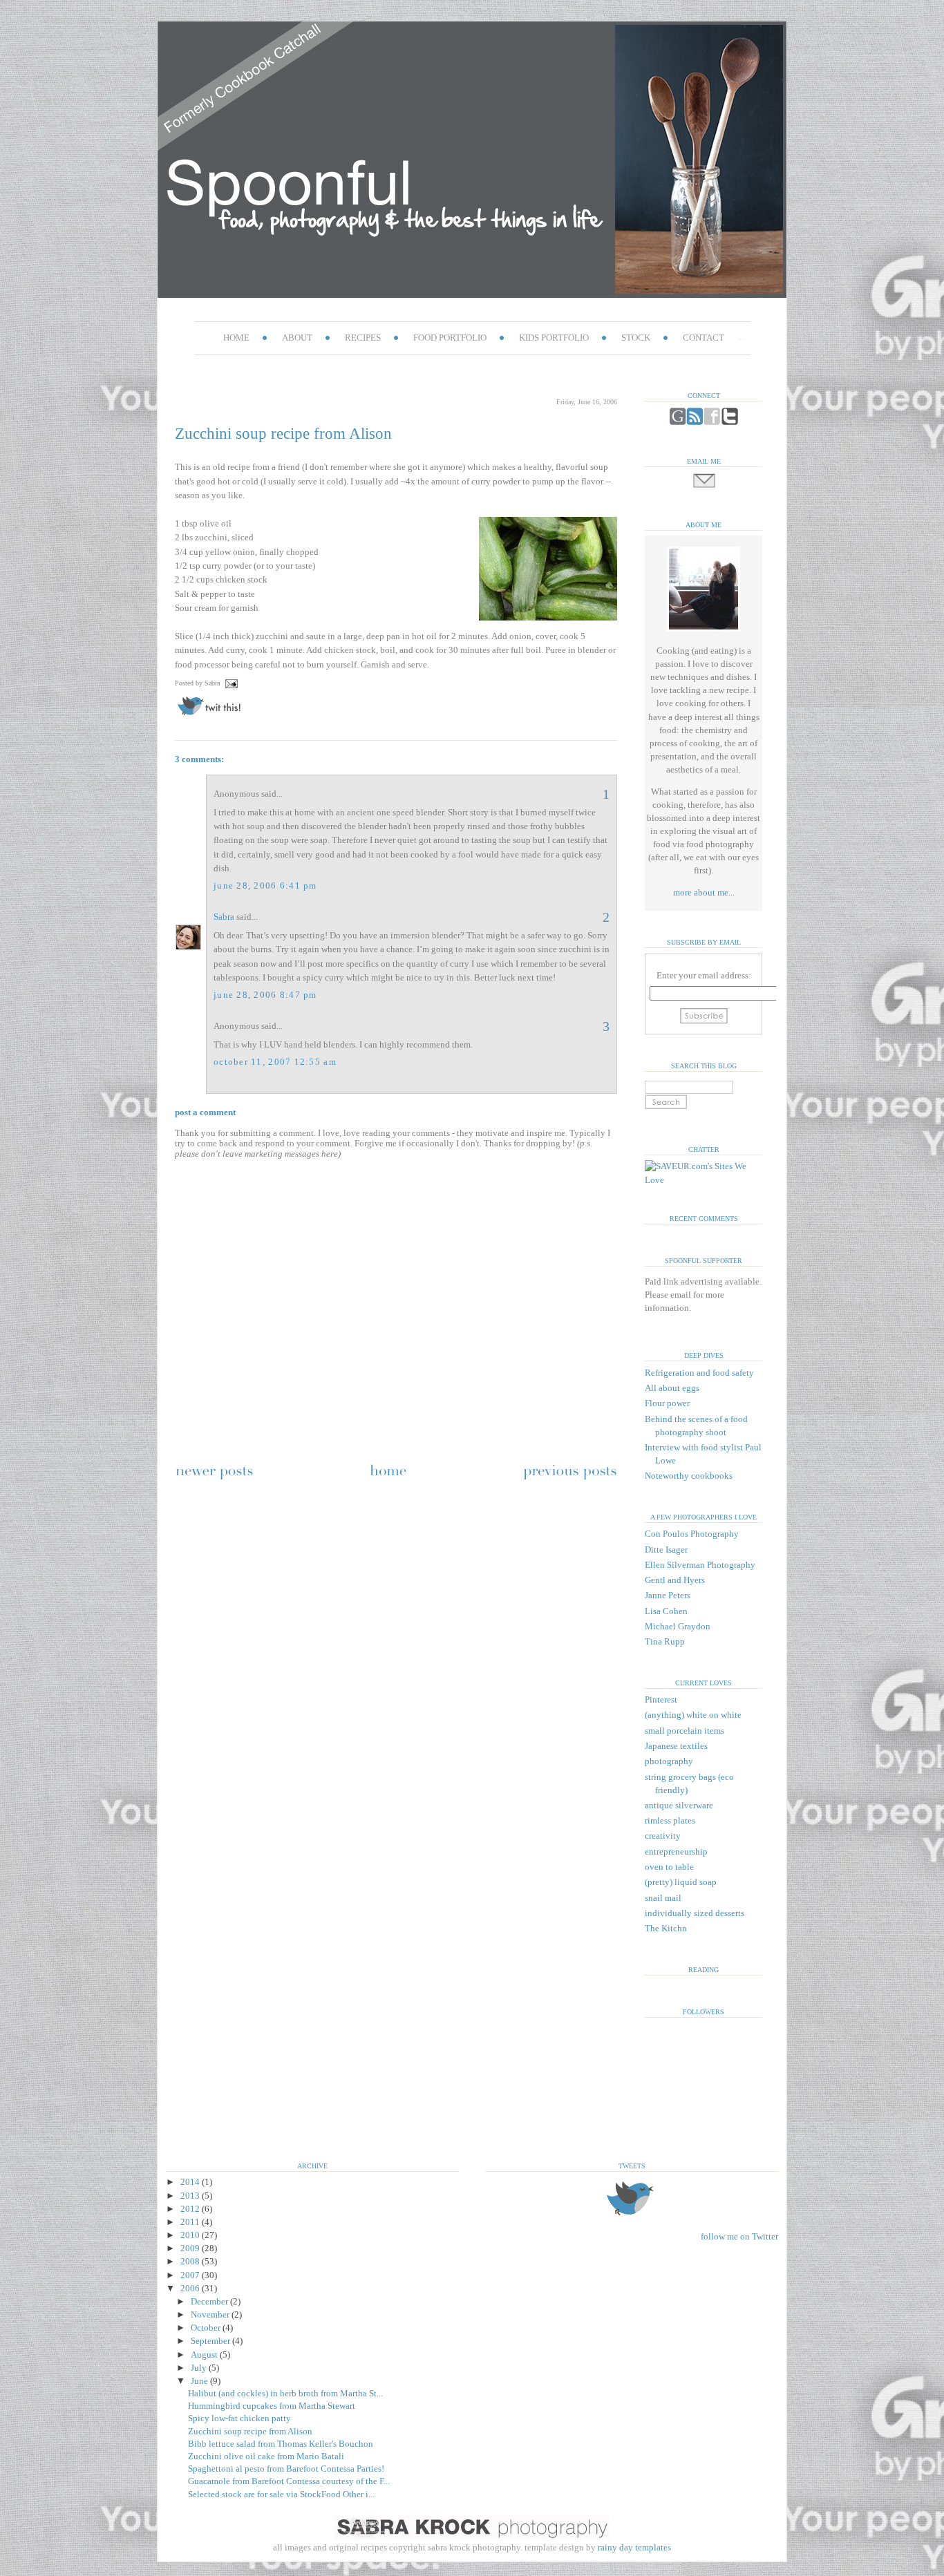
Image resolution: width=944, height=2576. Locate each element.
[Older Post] (570, 1479)
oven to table (669, 1867)
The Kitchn (666, 1929)
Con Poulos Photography (692, 1534)
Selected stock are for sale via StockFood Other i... (281, 2494)
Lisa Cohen (666, 1611)
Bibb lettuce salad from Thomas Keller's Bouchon (281, 2444)
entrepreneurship (676, 1852)
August (205, 2355)
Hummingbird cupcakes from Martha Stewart (272, 2406)
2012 (191, 2209)
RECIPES (363, 338)
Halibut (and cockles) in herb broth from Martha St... (285, 2394)
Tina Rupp (665, 1642)
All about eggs (672, 1388)
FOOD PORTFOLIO (450, 338)
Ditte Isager (666, 1550)
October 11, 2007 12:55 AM (275, 1062)
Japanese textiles (676, 1746)
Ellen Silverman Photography (700, 1565)
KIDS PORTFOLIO (554, 338)
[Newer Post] (214, 1479)
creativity (663, 1836)
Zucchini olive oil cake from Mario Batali (266, 2456)
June (200, 2381)
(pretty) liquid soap (681, 1882)
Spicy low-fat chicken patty (239, 2418)
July (200, 2368)
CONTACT (704, 338)
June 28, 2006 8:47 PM (265, 995)
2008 (191, 2262)
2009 (191, 2248)
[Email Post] (230, 683)
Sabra (224, 917)
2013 (191, 2196)
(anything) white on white (693, 1715)
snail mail (663, 1898)
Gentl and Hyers (675, 1580)
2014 (191, 2182)
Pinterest (661, 1700)
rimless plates (670, 1821)
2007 (191, 2275)
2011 (191, 2222)
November (211, 2315)
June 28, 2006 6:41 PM (265, 886)
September (211, 2341)
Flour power (667, 1403)
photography (669, 1761)
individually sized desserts (695, 1913)
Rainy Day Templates (472, 2548)
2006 (191, 2289)
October (207, 2328)
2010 (191, 2235)
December (210, 2302)
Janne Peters (668, 1595)
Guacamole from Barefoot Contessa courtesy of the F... (289, 2481)
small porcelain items (685, 1731)
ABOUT (297, 338)
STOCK (636, 338)
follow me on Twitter (739, 2237)
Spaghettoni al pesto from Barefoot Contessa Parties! (286, 2469)
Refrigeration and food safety (699, 1373)
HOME (236, 338)
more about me (701, 893)
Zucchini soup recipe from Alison (283, 433)
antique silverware (679, 1806)
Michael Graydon (678, 1627)
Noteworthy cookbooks (689, 1476)
